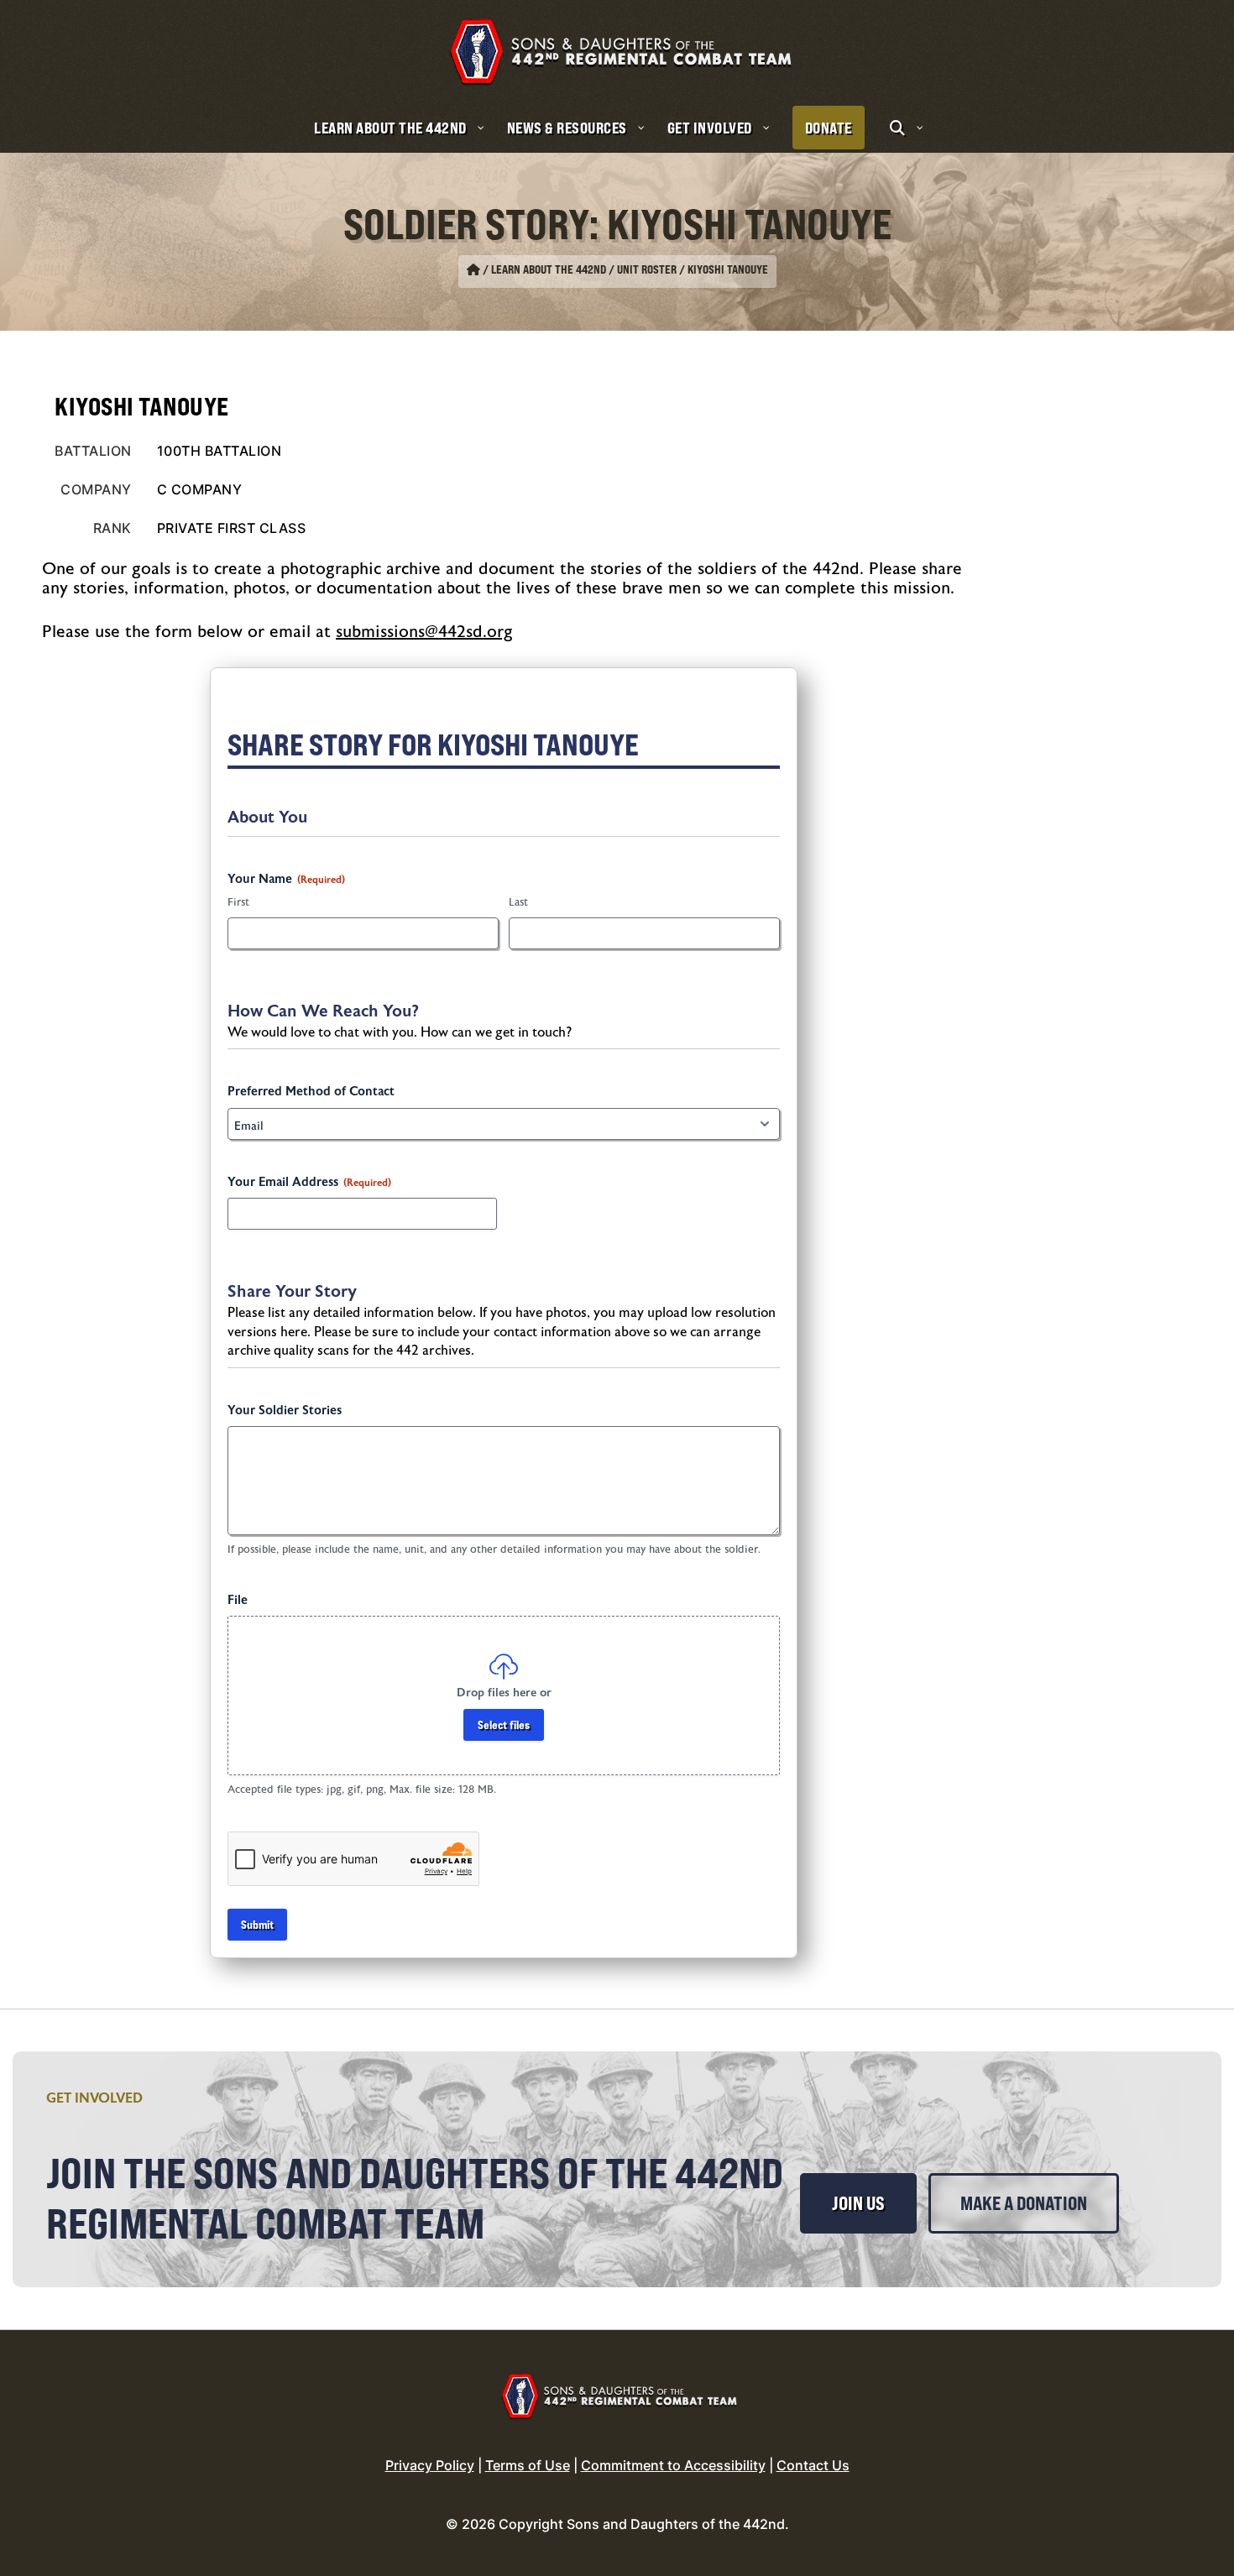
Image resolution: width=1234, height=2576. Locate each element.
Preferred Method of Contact (311, 1092)
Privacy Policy (430, 2465)
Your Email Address (309, 1182)
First (238, 902)
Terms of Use (528, 2465)
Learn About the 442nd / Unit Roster (584, 269)
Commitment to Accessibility (673, 2465)
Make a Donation (1024, 2203)
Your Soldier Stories (285, 1411)
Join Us (858, 2203)
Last (518, 902)
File (238, 1600)
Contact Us (813, 2465)
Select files (504, 1724)
